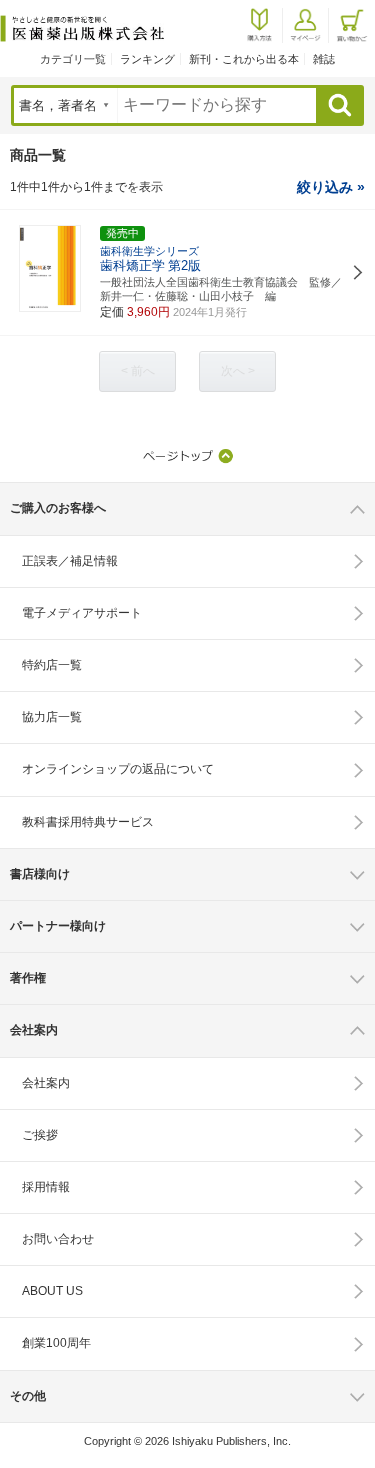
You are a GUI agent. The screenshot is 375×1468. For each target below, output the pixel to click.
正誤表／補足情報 (70, 561)
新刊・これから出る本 (244, 59)
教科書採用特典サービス (88, 822)
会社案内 (46, 1083)
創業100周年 (56, 1343)
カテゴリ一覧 (73, 59)
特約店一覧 (52, 665)
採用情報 (46, 1187)
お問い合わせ (58, 1239)
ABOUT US (52, 1291)
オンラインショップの (118, 769)
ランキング (147, 59)
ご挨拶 (40, 1135)
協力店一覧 (52, 717)
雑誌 (324, 59)
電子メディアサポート (82, 613)
